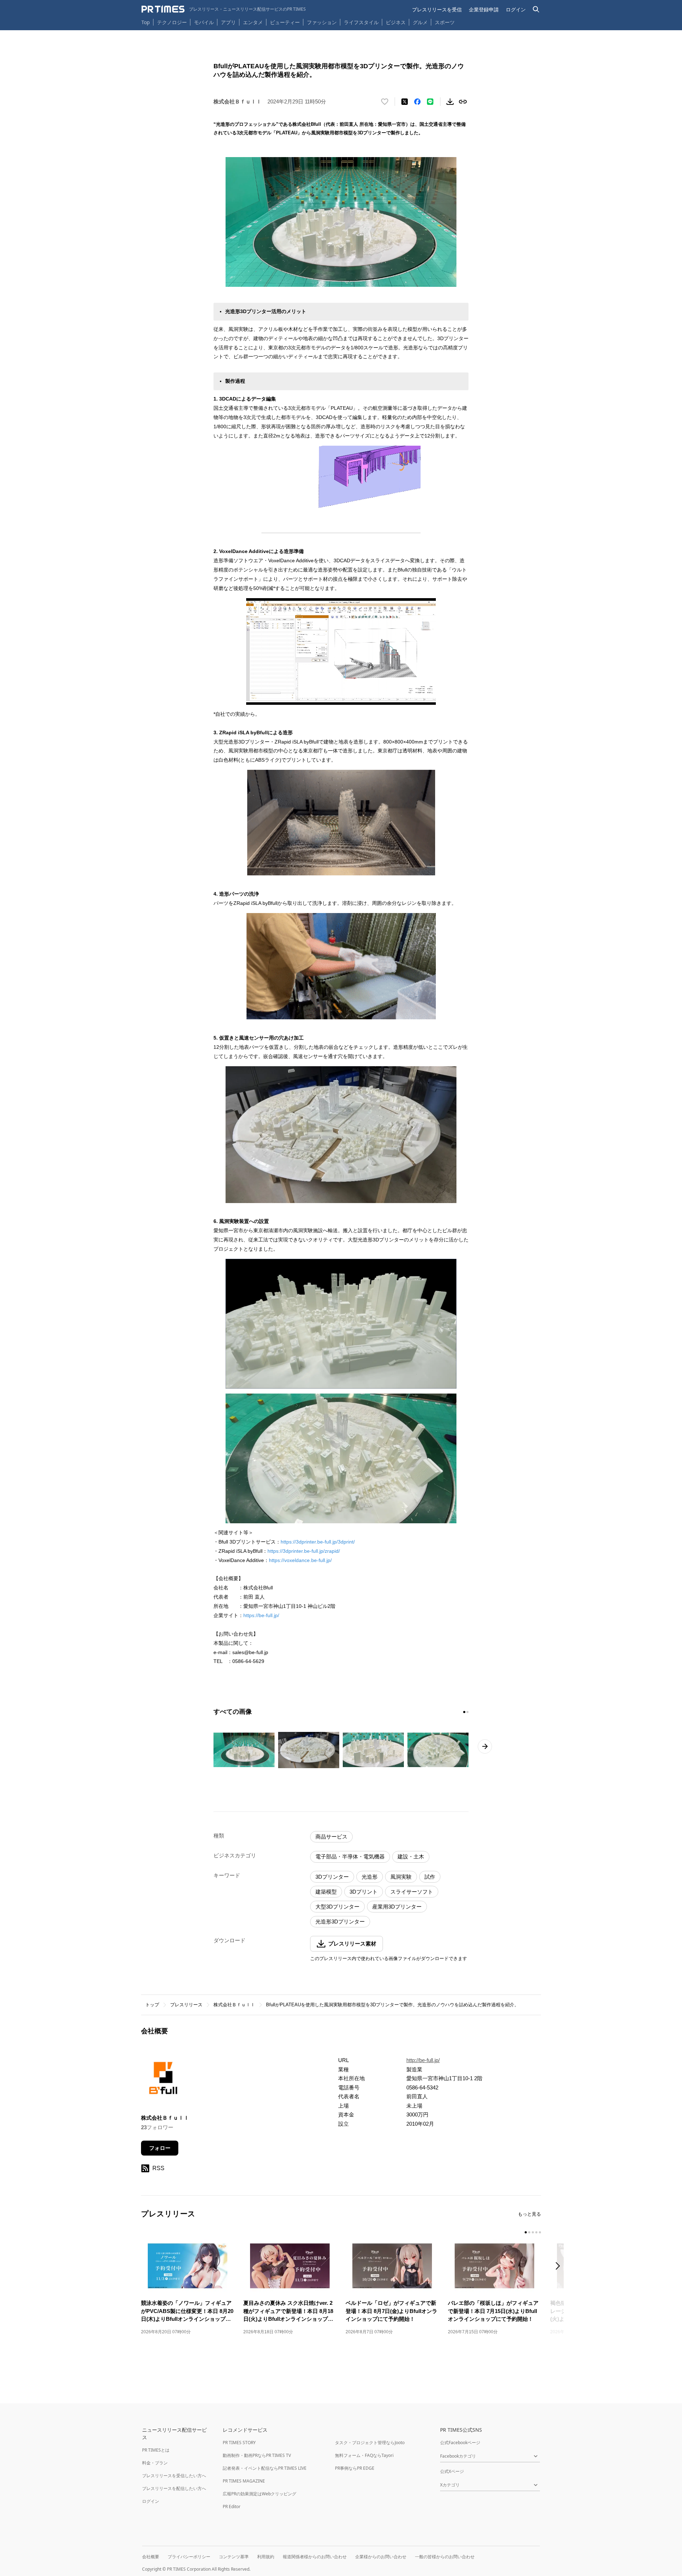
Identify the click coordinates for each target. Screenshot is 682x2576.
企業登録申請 (484, 9)
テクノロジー (172, 22)
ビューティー (285, 22)
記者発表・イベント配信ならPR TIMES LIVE (265, 2468)
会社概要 (151, 2557)
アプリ (228, 22)
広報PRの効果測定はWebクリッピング (259, 2494)
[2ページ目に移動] (467, 1712)
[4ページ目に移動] (536, 2232)
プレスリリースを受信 (437, 9)
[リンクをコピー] (463, 102)
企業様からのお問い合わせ (381, 2557)
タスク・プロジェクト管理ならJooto (370, 2443)
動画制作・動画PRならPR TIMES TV (257, 2455)
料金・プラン (155, 2463)
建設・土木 (411, 1856)
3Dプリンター (332, 1877)
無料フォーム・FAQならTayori (364, 2455)
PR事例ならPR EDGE (355, 2468)
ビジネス (396, 22)
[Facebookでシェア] (417, 102)
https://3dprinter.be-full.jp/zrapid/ (304, 1551)
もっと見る (529, 2214)
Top (146, 22)
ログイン (516, 9)
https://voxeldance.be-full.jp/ (300, 1560)
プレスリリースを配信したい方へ (174, 2488)
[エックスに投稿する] (405, 102)
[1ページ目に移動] (464, 1712)
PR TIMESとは (156, 2450)
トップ (152, 2005)
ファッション (322, 22)
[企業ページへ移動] (163, 2080)
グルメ (420, 22)
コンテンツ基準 (234, 2557)
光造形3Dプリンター (340, 1922)
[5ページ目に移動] (540, 2232)
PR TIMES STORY (239, 2443)
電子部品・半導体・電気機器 (350, 1856)
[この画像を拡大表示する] (244, 1750)
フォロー (160, 2148)
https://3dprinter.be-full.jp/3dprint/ (318, 1542)
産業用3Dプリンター (397, 1907)
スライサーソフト (412, 1892)
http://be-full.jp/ (423, 2060)
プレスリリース (186, 2005)
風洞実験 (401, 1877)
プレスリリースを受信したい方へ (174, 2476)
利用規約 (266, 2557)
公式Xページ (452, 2471)
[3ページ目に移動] (533, 2232)
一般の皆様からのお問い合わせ (445, 2557)
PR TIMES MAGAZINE (244, 2481)
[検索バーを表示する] (536, 9)
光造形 (370, 1877)
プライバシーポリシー (189, 2557)
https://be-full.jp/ (261, 1615)
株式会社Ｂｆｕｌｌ (234, 2005)
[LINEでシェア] (430, 102)
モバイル (204, 22)
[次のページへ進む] (485, 1746)
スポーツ (445, 22)
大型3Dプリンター (337, 1907)
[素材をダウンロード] (450, 102)
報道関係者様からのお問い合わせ (315, 2557)
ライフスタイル (361, 22)
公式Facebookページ (460, 2443)
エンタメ (253, 22)
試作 (430, 1877)
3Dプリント (364, 1892)
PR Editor (232, 2507)
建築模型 (326, 1892)
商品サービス (331, 1837)
